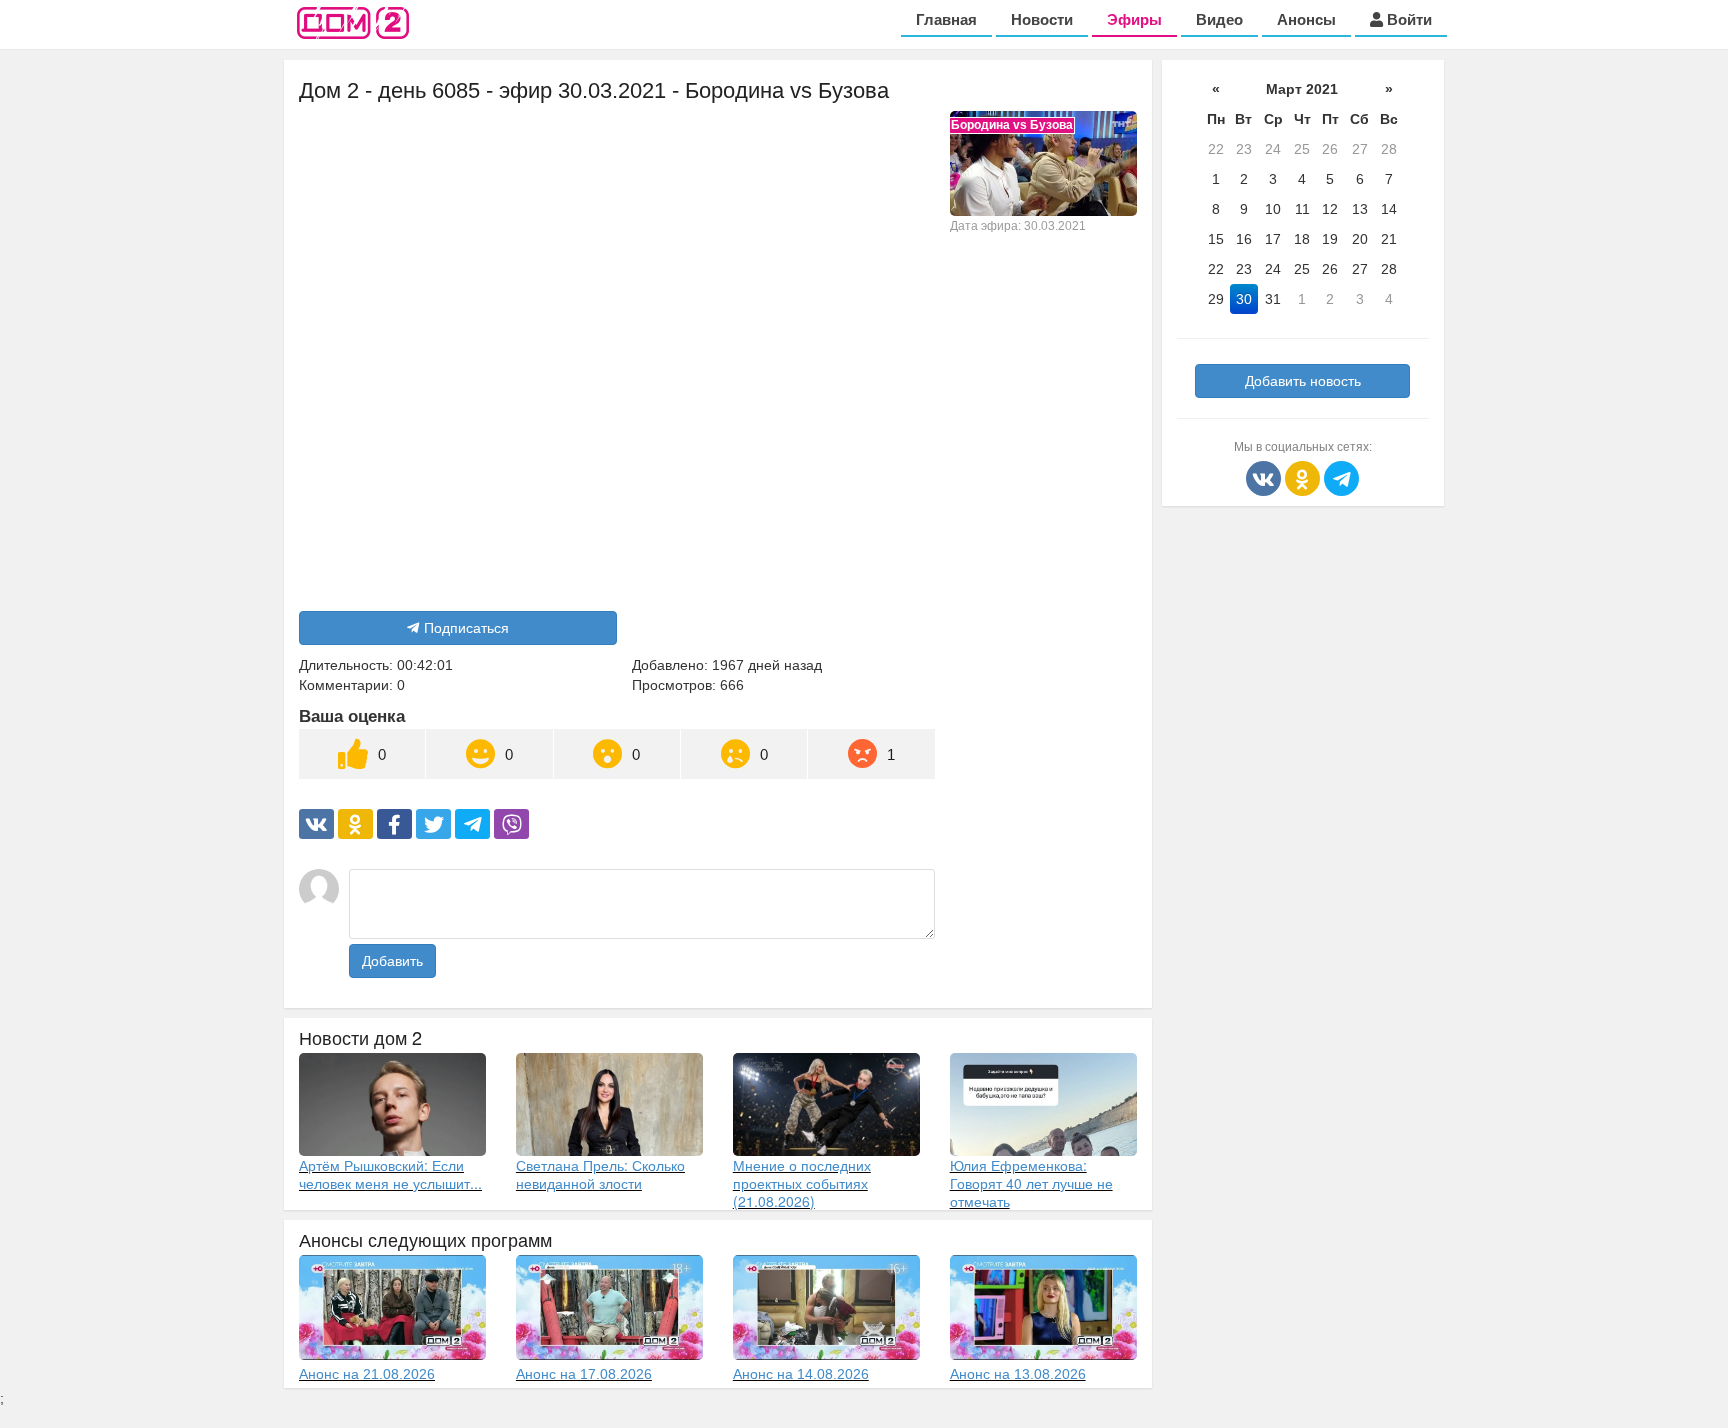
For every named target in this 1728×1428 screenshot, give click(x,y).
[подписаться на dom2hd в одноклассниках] (1304, 477)
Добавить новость (1303, 381)
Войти (1407, 19)
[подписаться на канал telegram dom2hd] (1341, 477)
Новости (1042, 19)
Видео (1219, 19)
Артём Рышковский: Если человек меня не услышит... (390, 1174)
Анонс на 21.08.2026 (367, 1374)
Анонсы (1306, 19)
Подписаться (466, 628)
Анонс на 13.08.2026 (1018, 1374)
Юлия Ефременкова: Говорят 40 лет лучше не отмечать (1031, 1183)
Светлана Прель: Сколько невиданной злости (600, 1174)
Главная (946, 19)
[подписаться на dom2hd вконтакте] (1265, 477)
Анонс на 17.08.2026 (584, 1374)
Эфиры (1134, 19)
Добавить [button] (392, 961)
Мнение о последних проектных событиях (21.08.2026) (802, 1183)
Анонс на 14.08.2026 (801, 1374)
